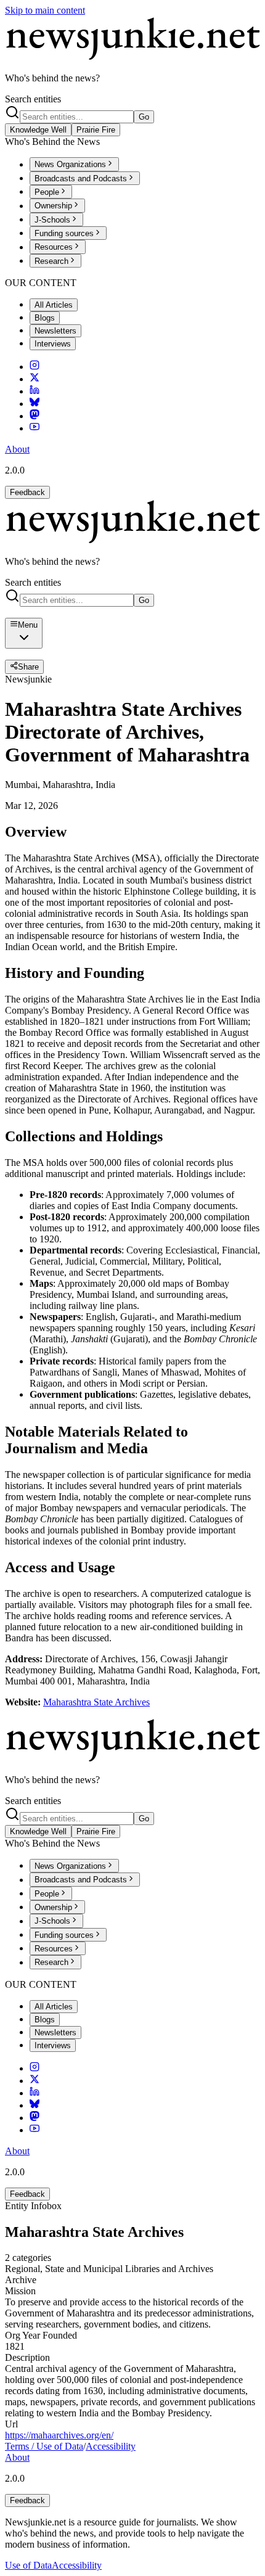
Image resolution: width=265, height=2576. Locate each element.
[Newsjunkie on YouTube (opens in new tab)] (35, 428)
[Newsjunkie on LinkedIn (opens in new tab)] (35, 391)
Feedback (27, 492)
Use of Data (28, 2565)
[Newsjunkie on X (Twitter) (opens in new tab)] (35, 379)
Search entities (33, 99)
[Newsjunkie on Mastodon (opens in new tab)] (35, 416)
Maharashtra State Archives (96, 1702)
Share (28, 667)
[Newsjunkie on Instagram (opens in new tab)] (35, 367)
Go (144, 117)
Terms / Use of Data (44, 2446)
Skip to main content (45, 10)
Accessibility (111, 2446)
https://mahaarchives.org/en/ (59, 2435)
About (17, 449)
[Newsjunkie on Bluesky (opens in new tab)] (35, 404)
